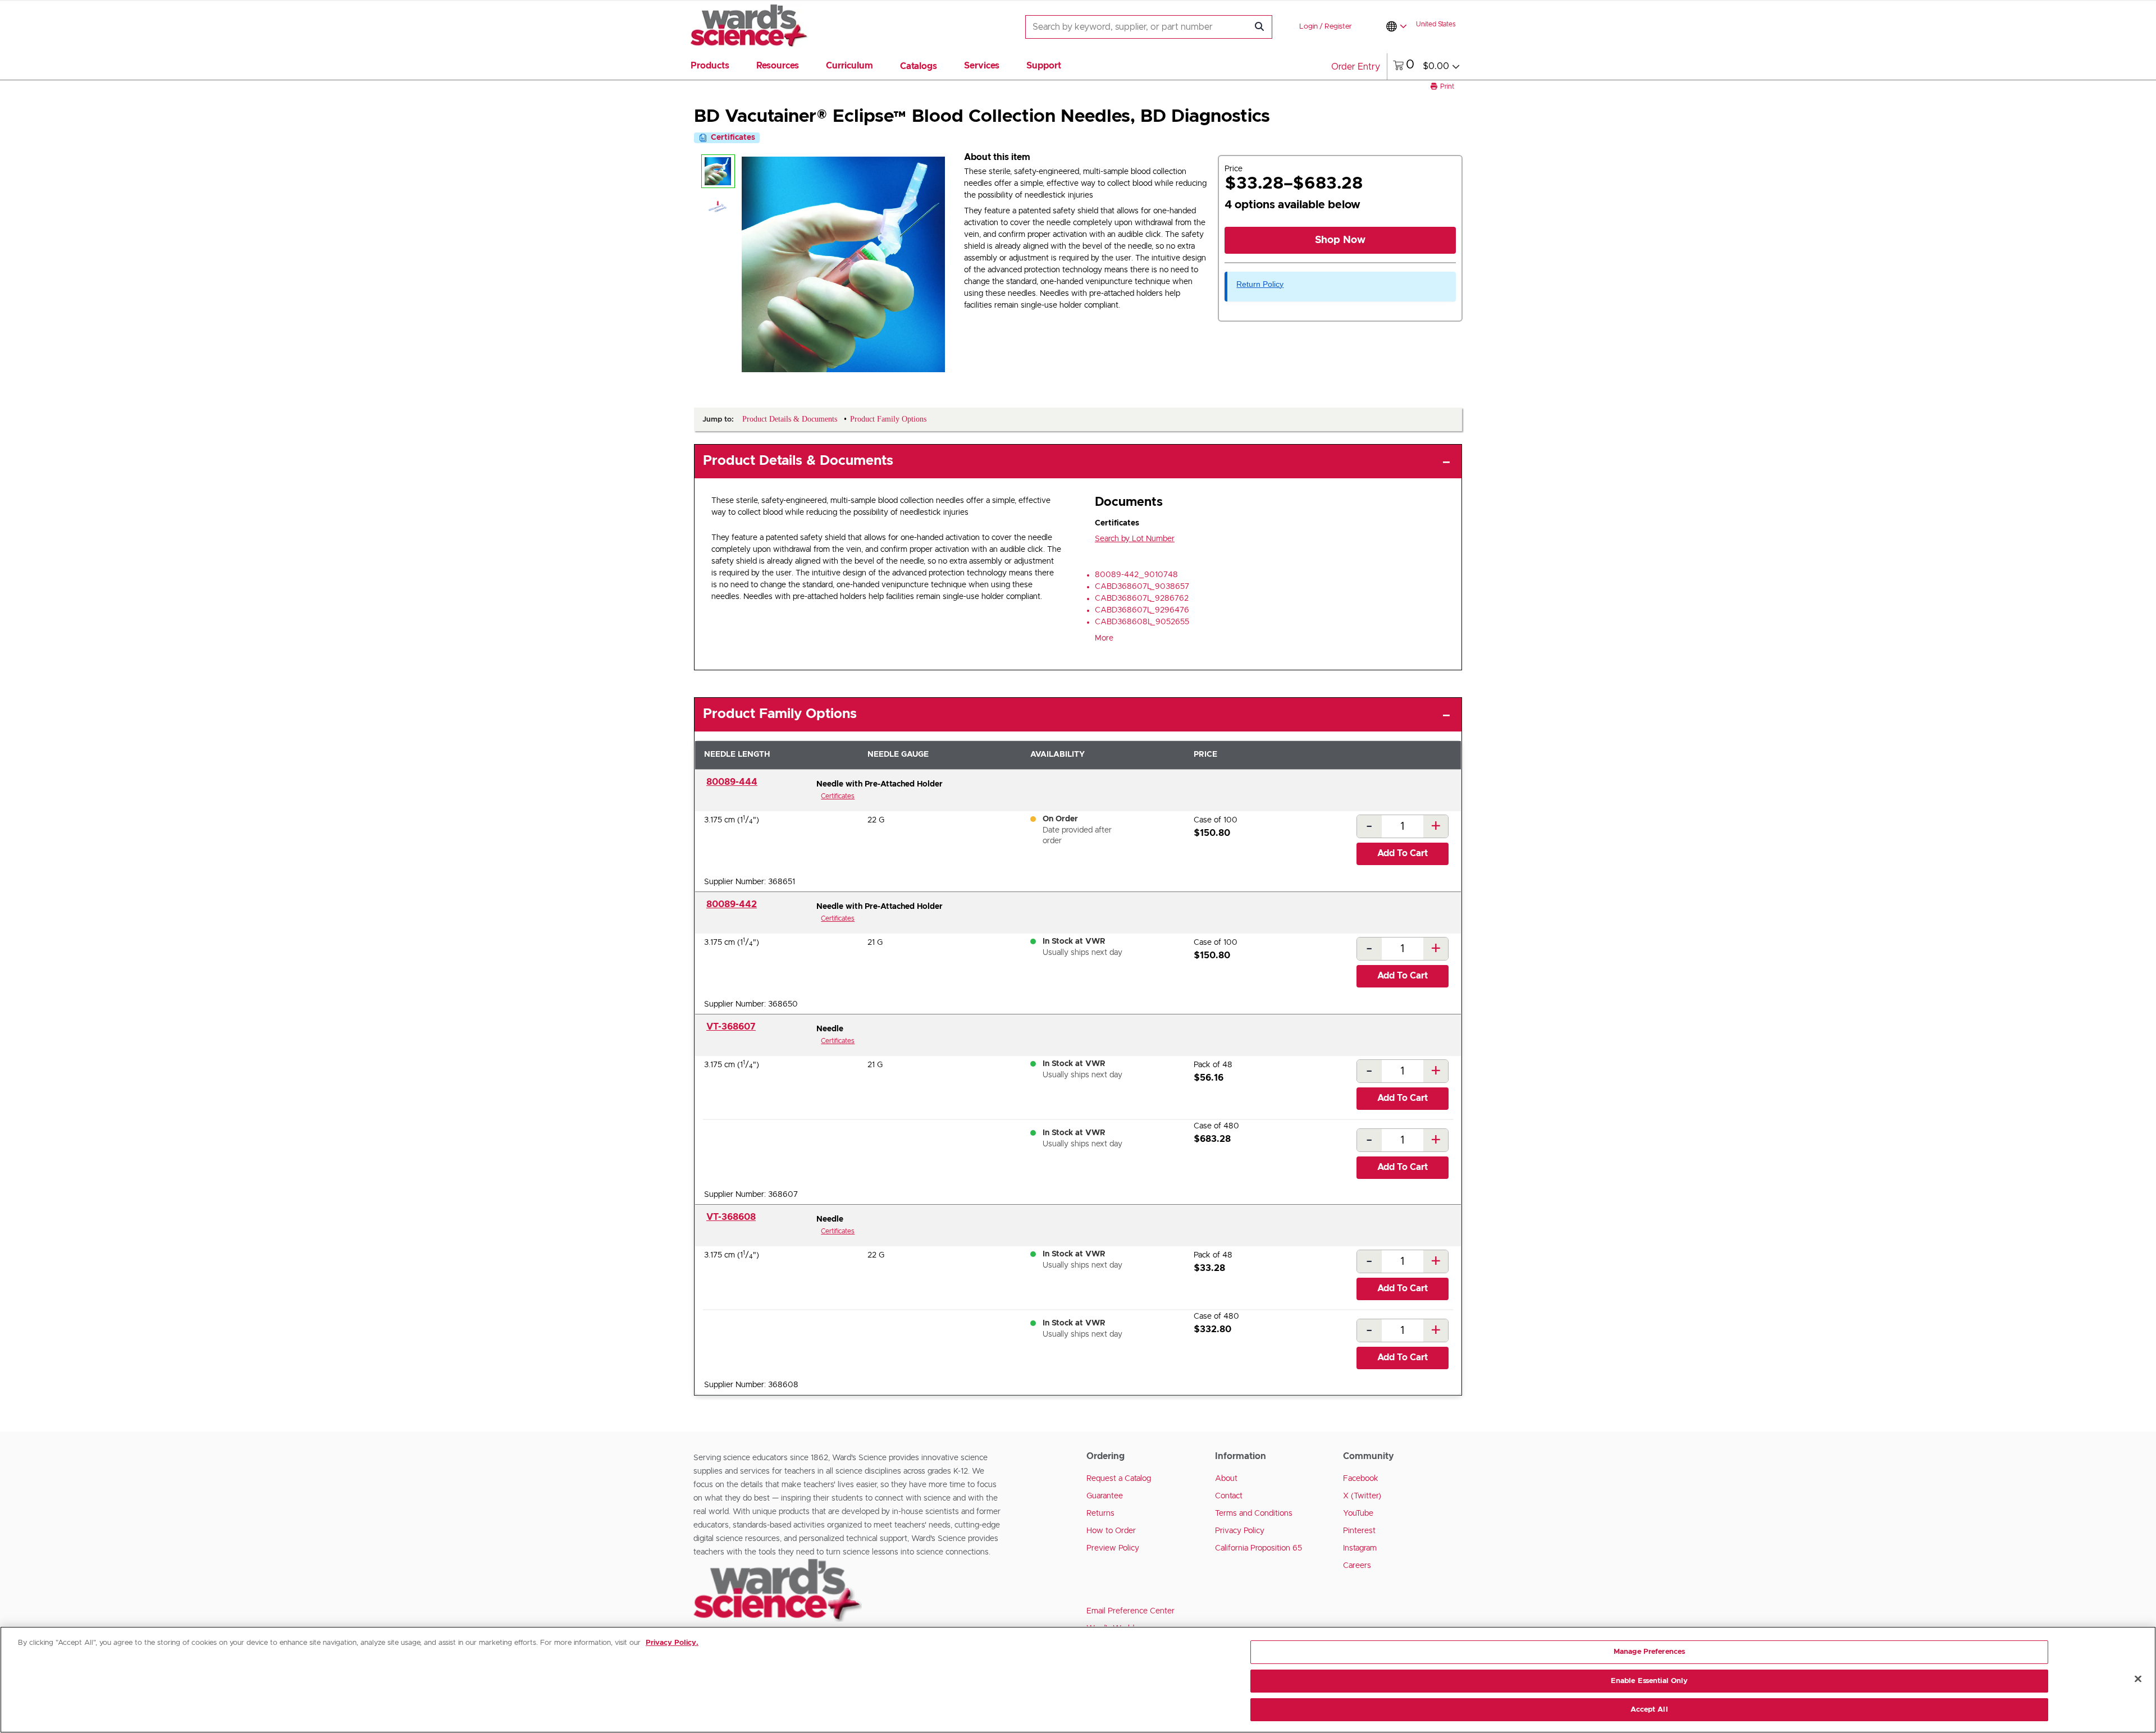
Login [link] (1308, 27)
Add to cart (1403, 853)
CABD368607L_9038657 (1142, 587)
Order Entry (1356, 67)
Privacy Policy (1240, 1531)
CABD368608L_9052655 (1142, 622)
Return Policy (1260, 284)
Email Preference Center (1130, 1611)
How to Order (1111, 1531)
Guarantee (1105, 1496)
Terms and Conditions (1254, 1513)
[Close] (2138, 1679)
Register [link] (1338, 27)
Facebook (1361, 1479)
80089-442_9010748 (1136, 575)
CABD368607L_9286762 (1142, 598)
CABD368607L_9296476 (1142, 610)
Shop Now (1340, 240)
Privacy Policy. (672, 1643)
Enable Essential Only (1650, 1681)
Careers (1357, 1566)
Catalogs (919, 66)
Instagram (1360, 1548)
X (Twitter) (1362, 1496)
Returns (1100, 1513)
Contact (1229, 1496)
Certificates (838, 796)
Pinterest (1359, 1531)
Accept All (1649, 1710)
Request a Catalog (1119, 1479)
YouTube (1358, 1513)
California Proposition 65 (1259, 1548)
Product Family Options (780, 714)
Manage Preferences (1649, 1652)
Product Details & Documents (798, 461)
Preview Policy (1113, 1548)
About (1226, 1479)
